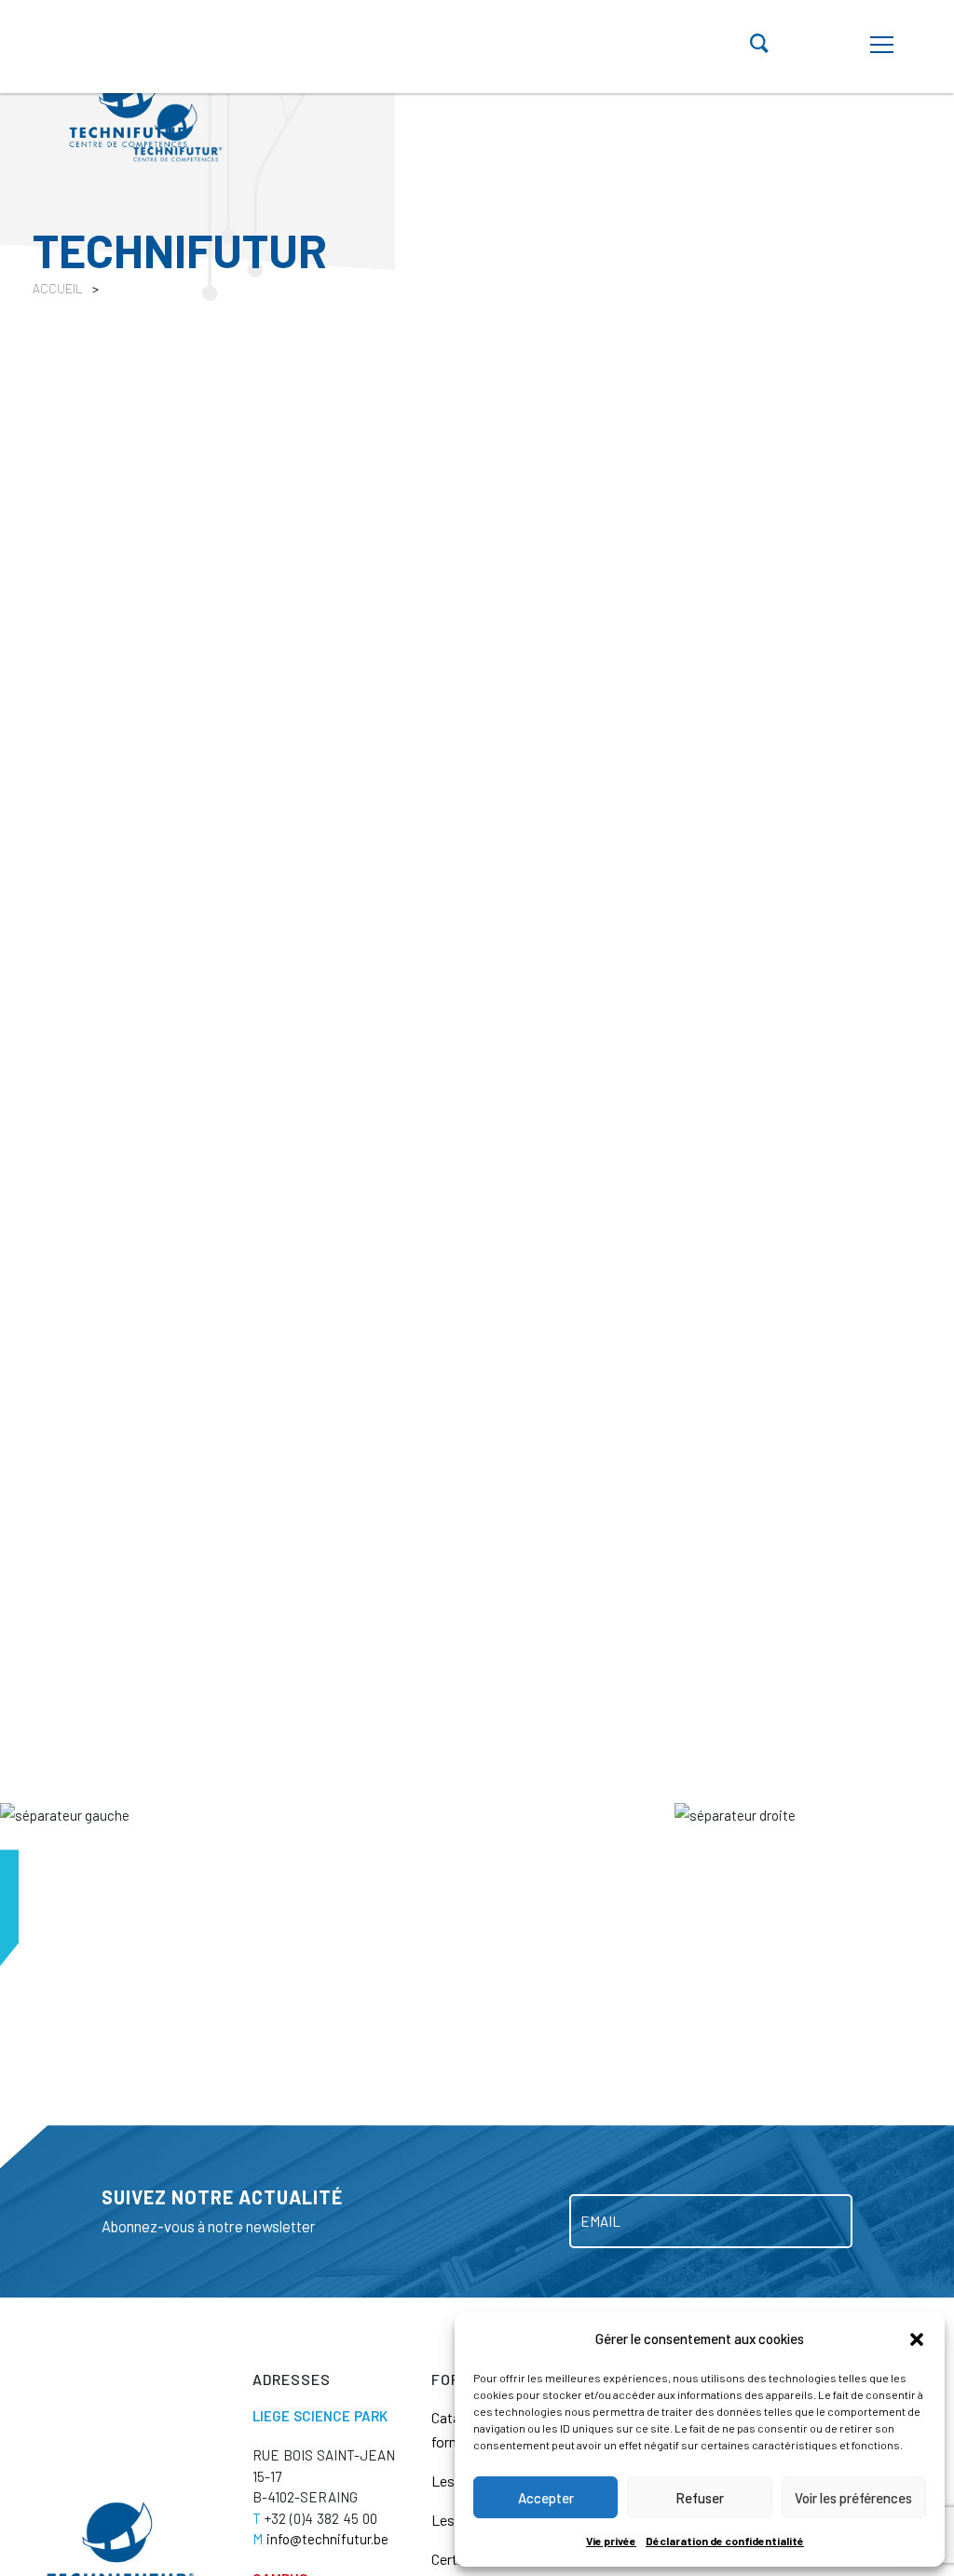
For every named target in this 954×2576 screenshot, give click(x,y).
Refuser (700, 2498)
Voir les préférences (853, 2498)
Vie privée (611, 2541)
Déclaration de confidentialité (725, 2541)
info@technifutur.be (320, 2539)
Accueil (58, 288)
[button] (917, 2339)
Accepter (546, 2498)
